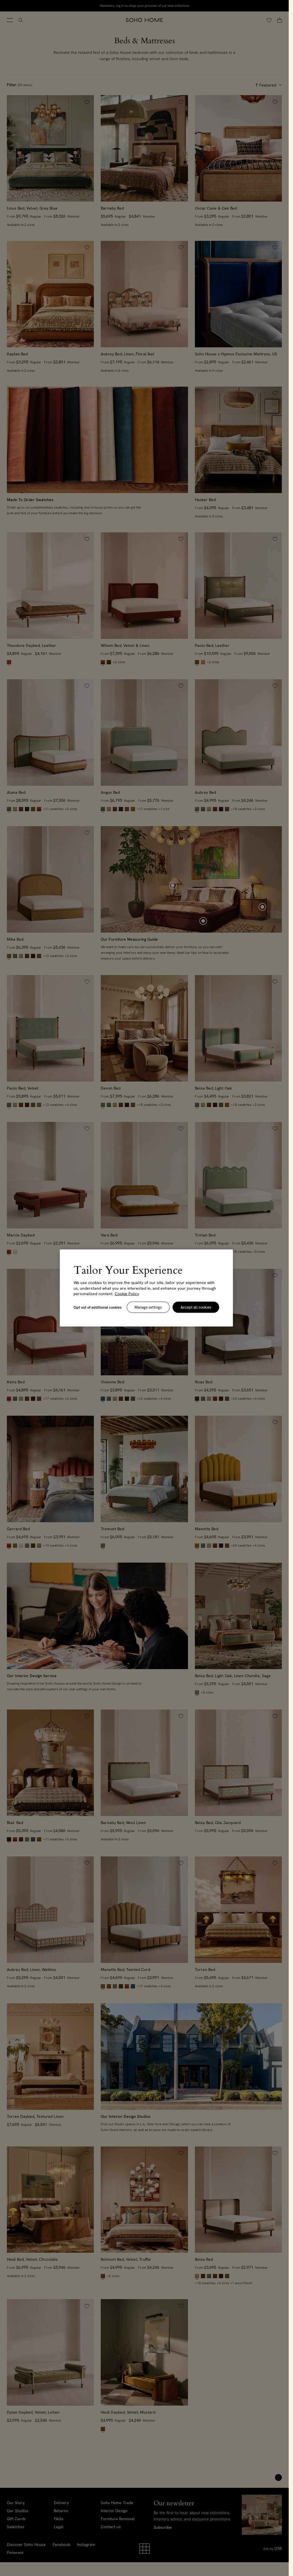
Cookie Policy (127, 1294)
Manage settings (148, 1307)
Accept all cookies (196, 1307)
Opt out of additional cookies (98, 1307)
